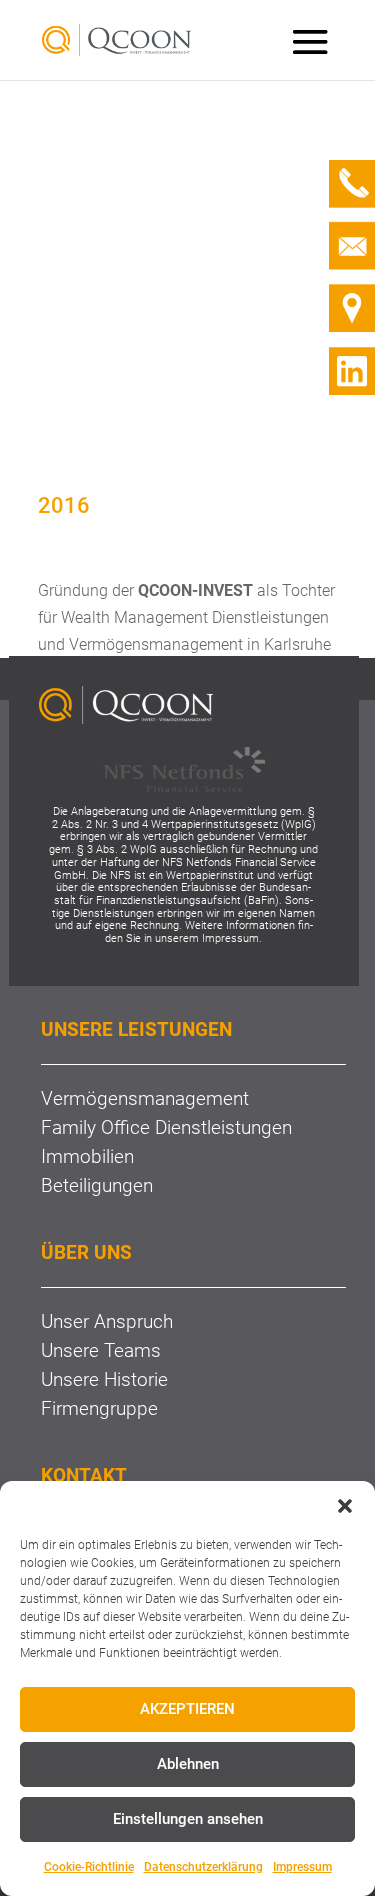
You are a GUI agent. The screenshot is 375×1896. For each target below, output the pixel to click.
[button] (345, 1506)
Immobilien (87, 1156)
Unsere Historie (104, 1379)
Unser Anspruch (107, 1321)
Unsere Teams (101, 1350)
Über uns (86, 1252)
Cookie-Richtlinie (89, 1867)
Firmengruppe (99, 1408)
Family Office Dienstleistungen (166, 1127)
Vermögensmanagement (145, 1098)
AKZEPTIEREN (187, 1709)
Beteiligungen (97, 1185)
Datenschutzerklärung (203, 1867)
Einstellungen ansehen (188, 1819)
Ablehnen (188, 1764)
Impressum (302, 1867)
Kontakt (84, 1475)
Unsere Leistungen (136, 1029)
